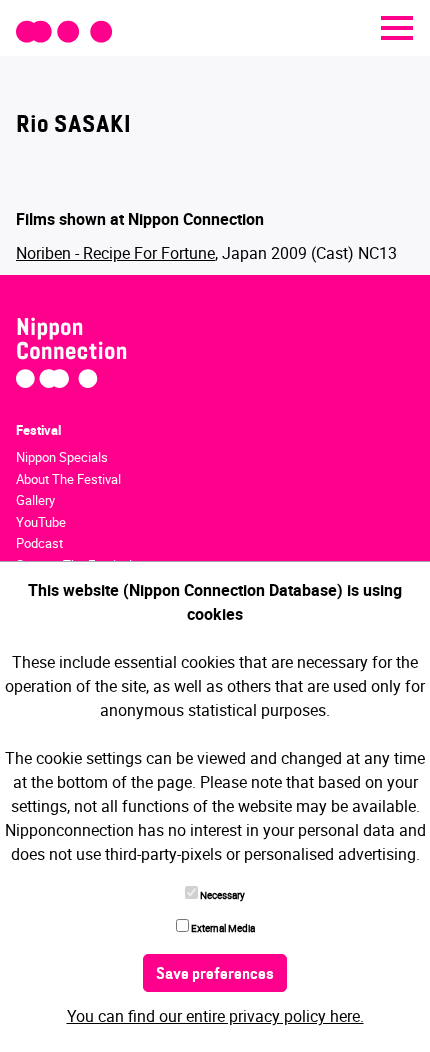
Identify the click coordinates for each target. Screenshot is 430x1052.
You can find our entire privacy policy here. (215, 1016)
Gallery (35, 500)
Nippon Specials (62, 457)
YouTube (41, 522)
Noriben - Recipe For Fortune (115, 253)
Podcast (39, 543)
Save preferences (215, 975)
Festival (38, 430)
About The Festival (68, 479)
